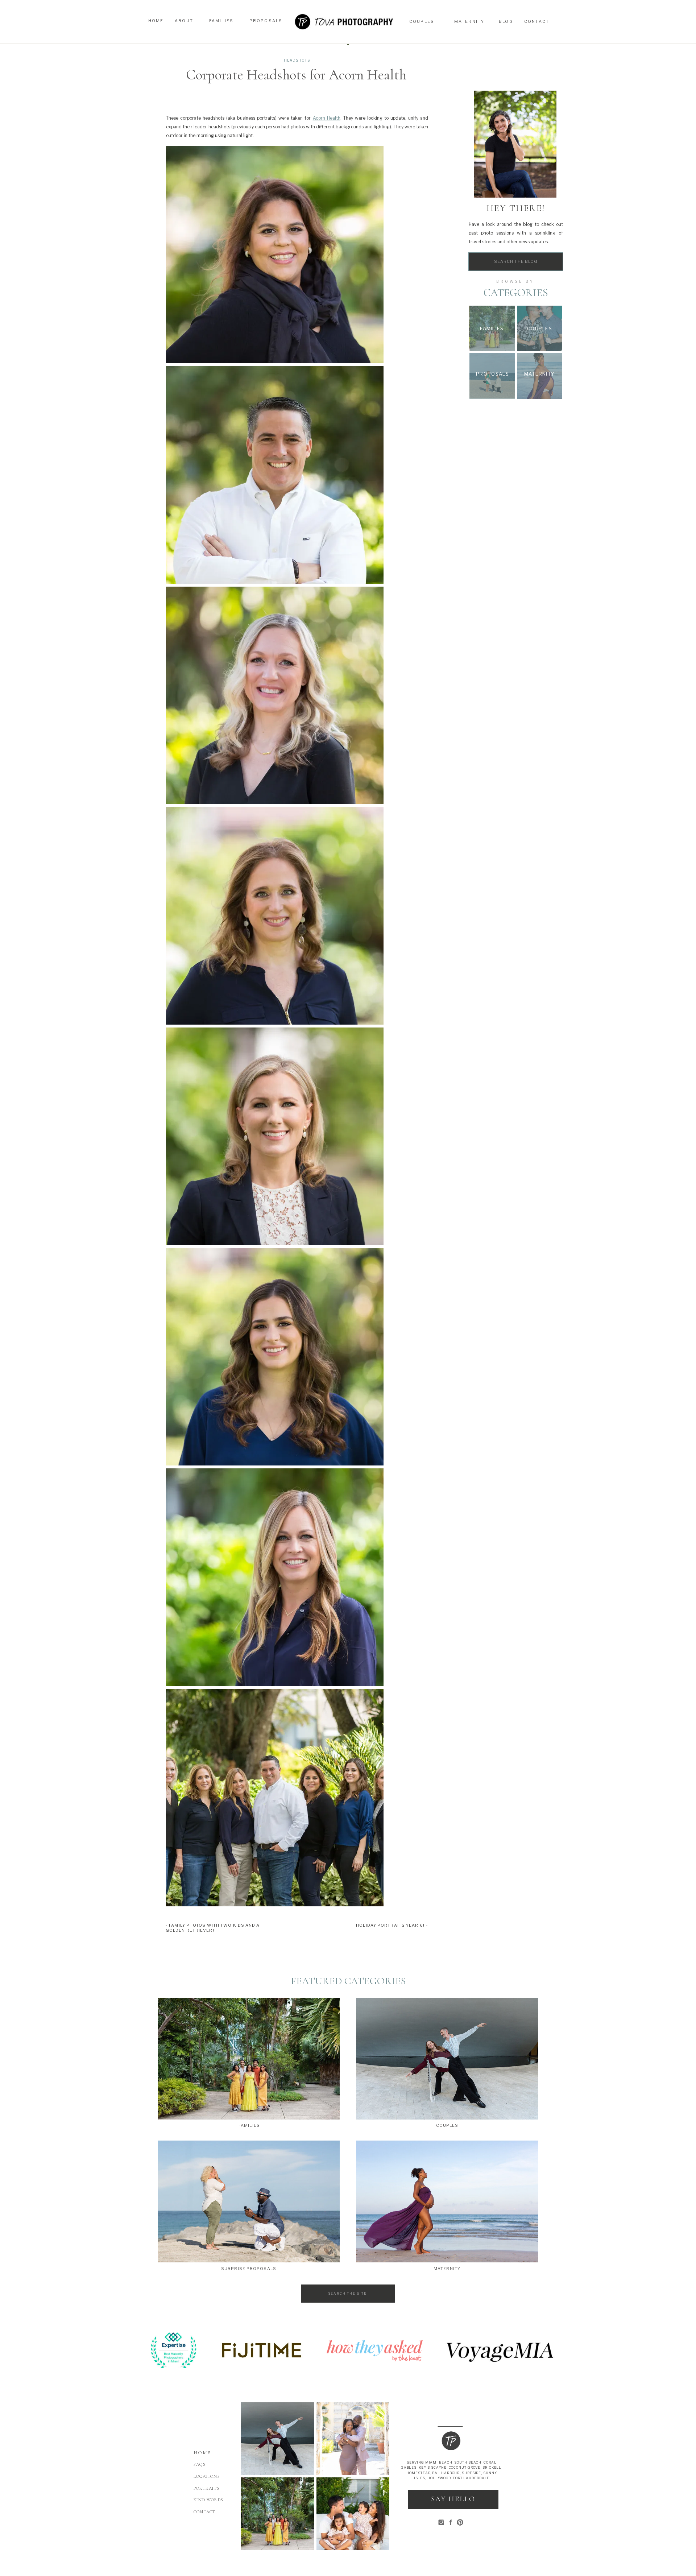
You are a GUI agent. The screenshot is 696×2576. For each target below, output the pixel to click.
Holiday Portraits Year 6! (390, 1925)
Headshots (297, 60)
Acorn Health (327, 118)
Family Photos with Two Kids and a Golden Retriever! (213, 1928)
